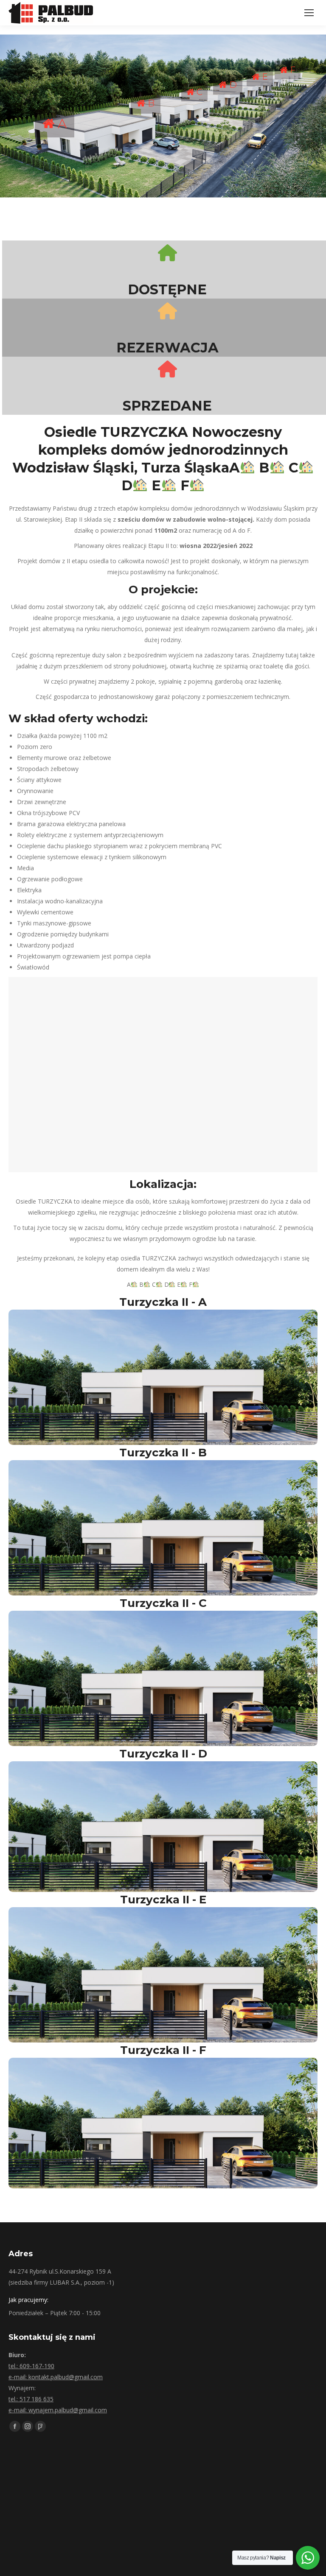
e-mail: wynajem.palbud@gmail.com (58, 2410)
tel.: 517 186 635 (31, 2399)
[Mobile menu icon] (309, 13)
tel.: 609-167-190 (31, 2366)
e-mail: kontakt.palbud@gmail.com (56, 2377)
